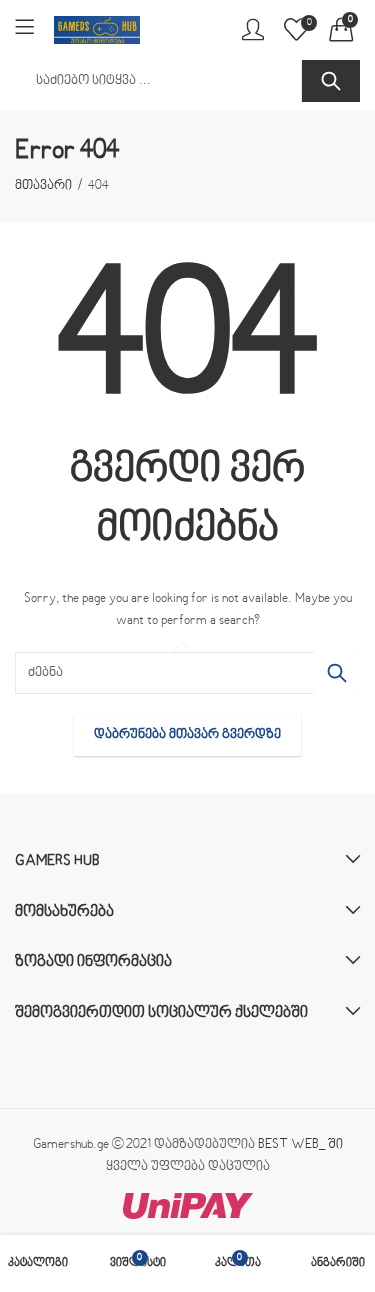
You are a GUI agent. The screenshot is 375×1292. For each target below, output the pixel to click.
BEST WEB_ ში (300, 1145)
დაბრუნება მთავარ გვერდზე (187, 735)
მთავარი (43, 186)
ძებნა (331, 81)
